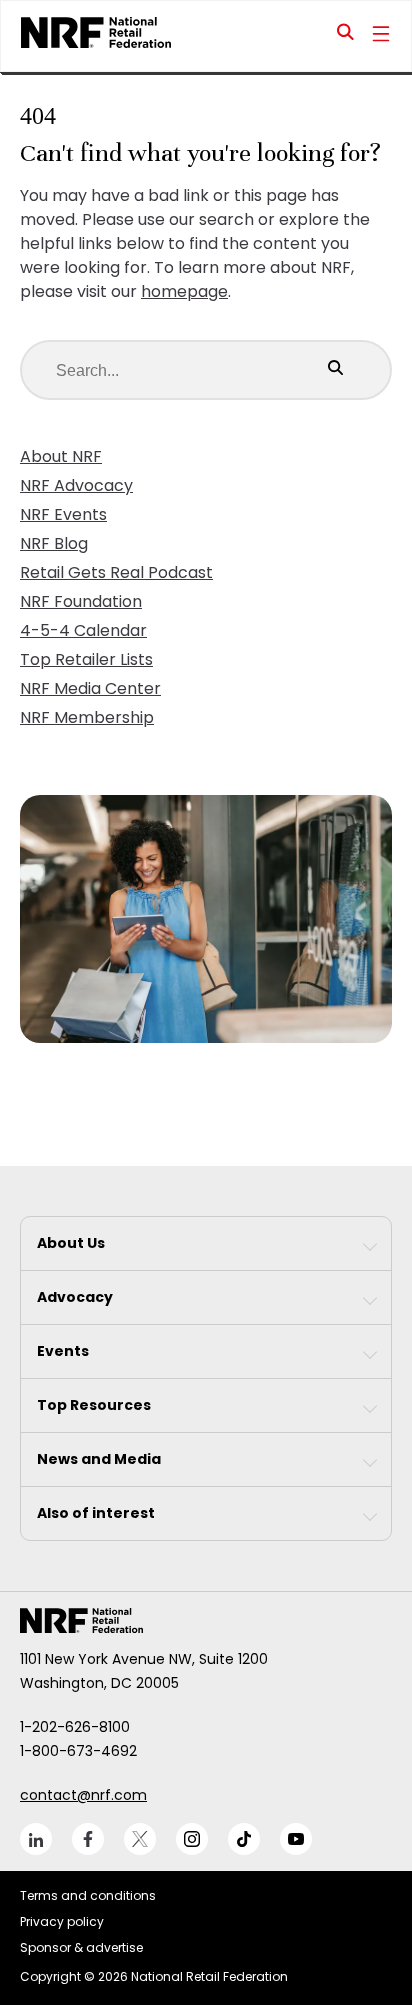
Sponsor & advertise (81, 1947)
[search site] (346, 36)
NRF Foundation (81, 601)
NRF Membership (87, 717)
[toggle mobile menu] (381, 36)
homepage (184, 291)
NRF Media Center (90, 688)
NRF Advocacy (76, 485)
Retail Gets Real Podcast (116, 572)
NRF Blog (54, 543)
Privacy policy (62, 1921)
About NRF (61, 456)
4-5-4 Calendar (83, 630)
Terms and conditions (88, 1895)
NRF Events (63, 514)
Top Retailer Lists (86, 659)
